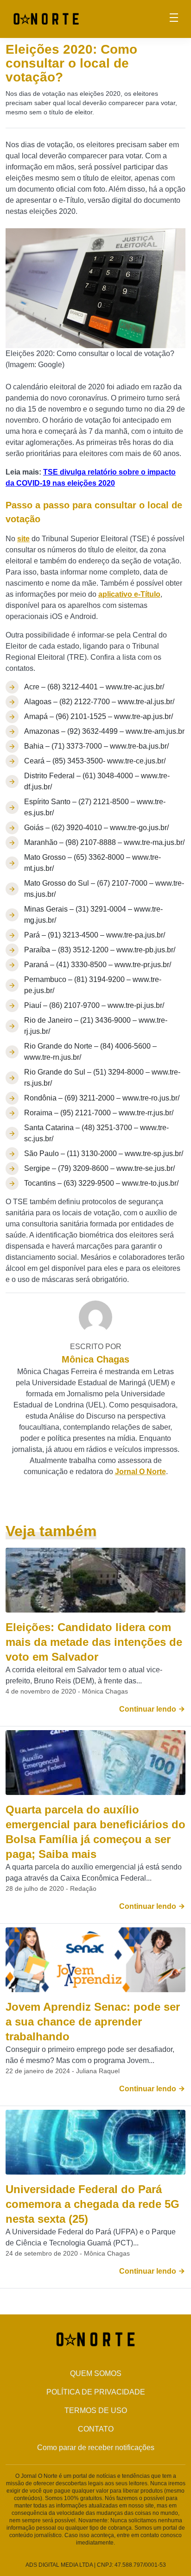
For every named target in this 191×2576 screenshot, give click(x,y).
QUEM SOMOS (96, 2373)
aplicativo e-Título (129, 594)
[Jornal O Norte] (46, 18)
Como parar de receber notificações (96, 2448)
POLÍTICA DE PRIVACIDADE (96, 2392)
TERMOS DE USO (96, 2410)
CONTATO (96, 2429)
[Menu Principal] (174, 19)
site (23, 539)
